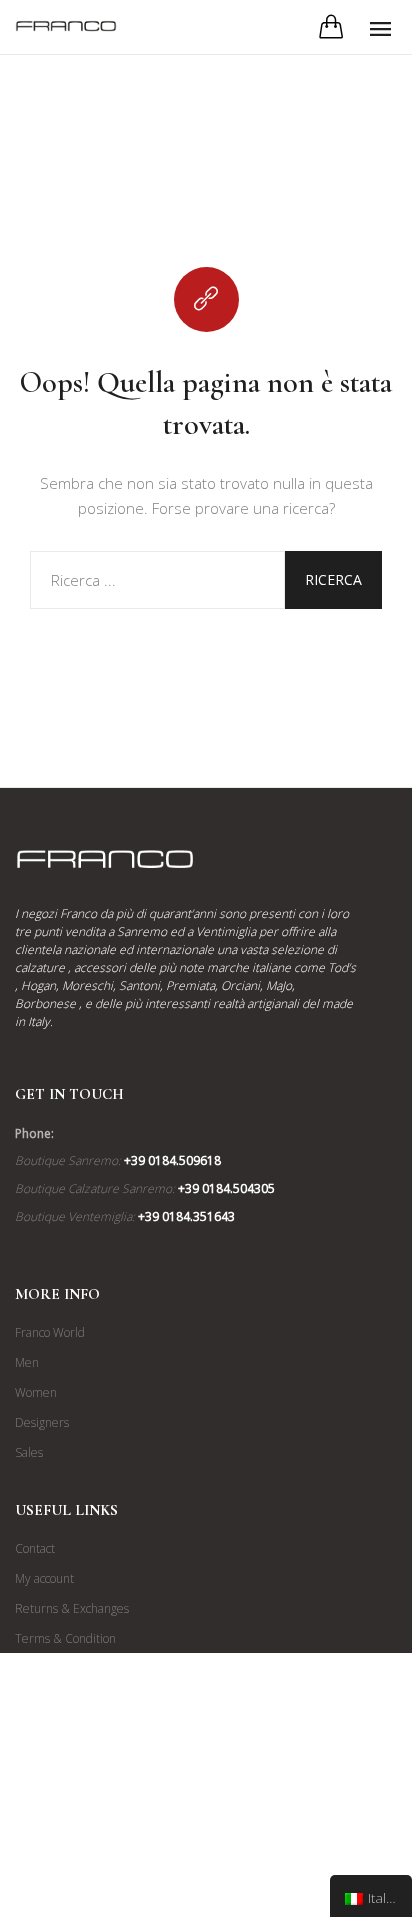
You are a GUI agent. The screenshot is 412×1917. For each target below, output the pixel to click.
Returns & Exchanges (72, 1608)
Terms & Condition (65, 1638)
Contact (35, 1548)
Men (27, 1362)
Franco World (50, 1332)
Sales (29, 1452)
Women (36, 1392)
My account (44, 1578)
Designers (42, 1422)
